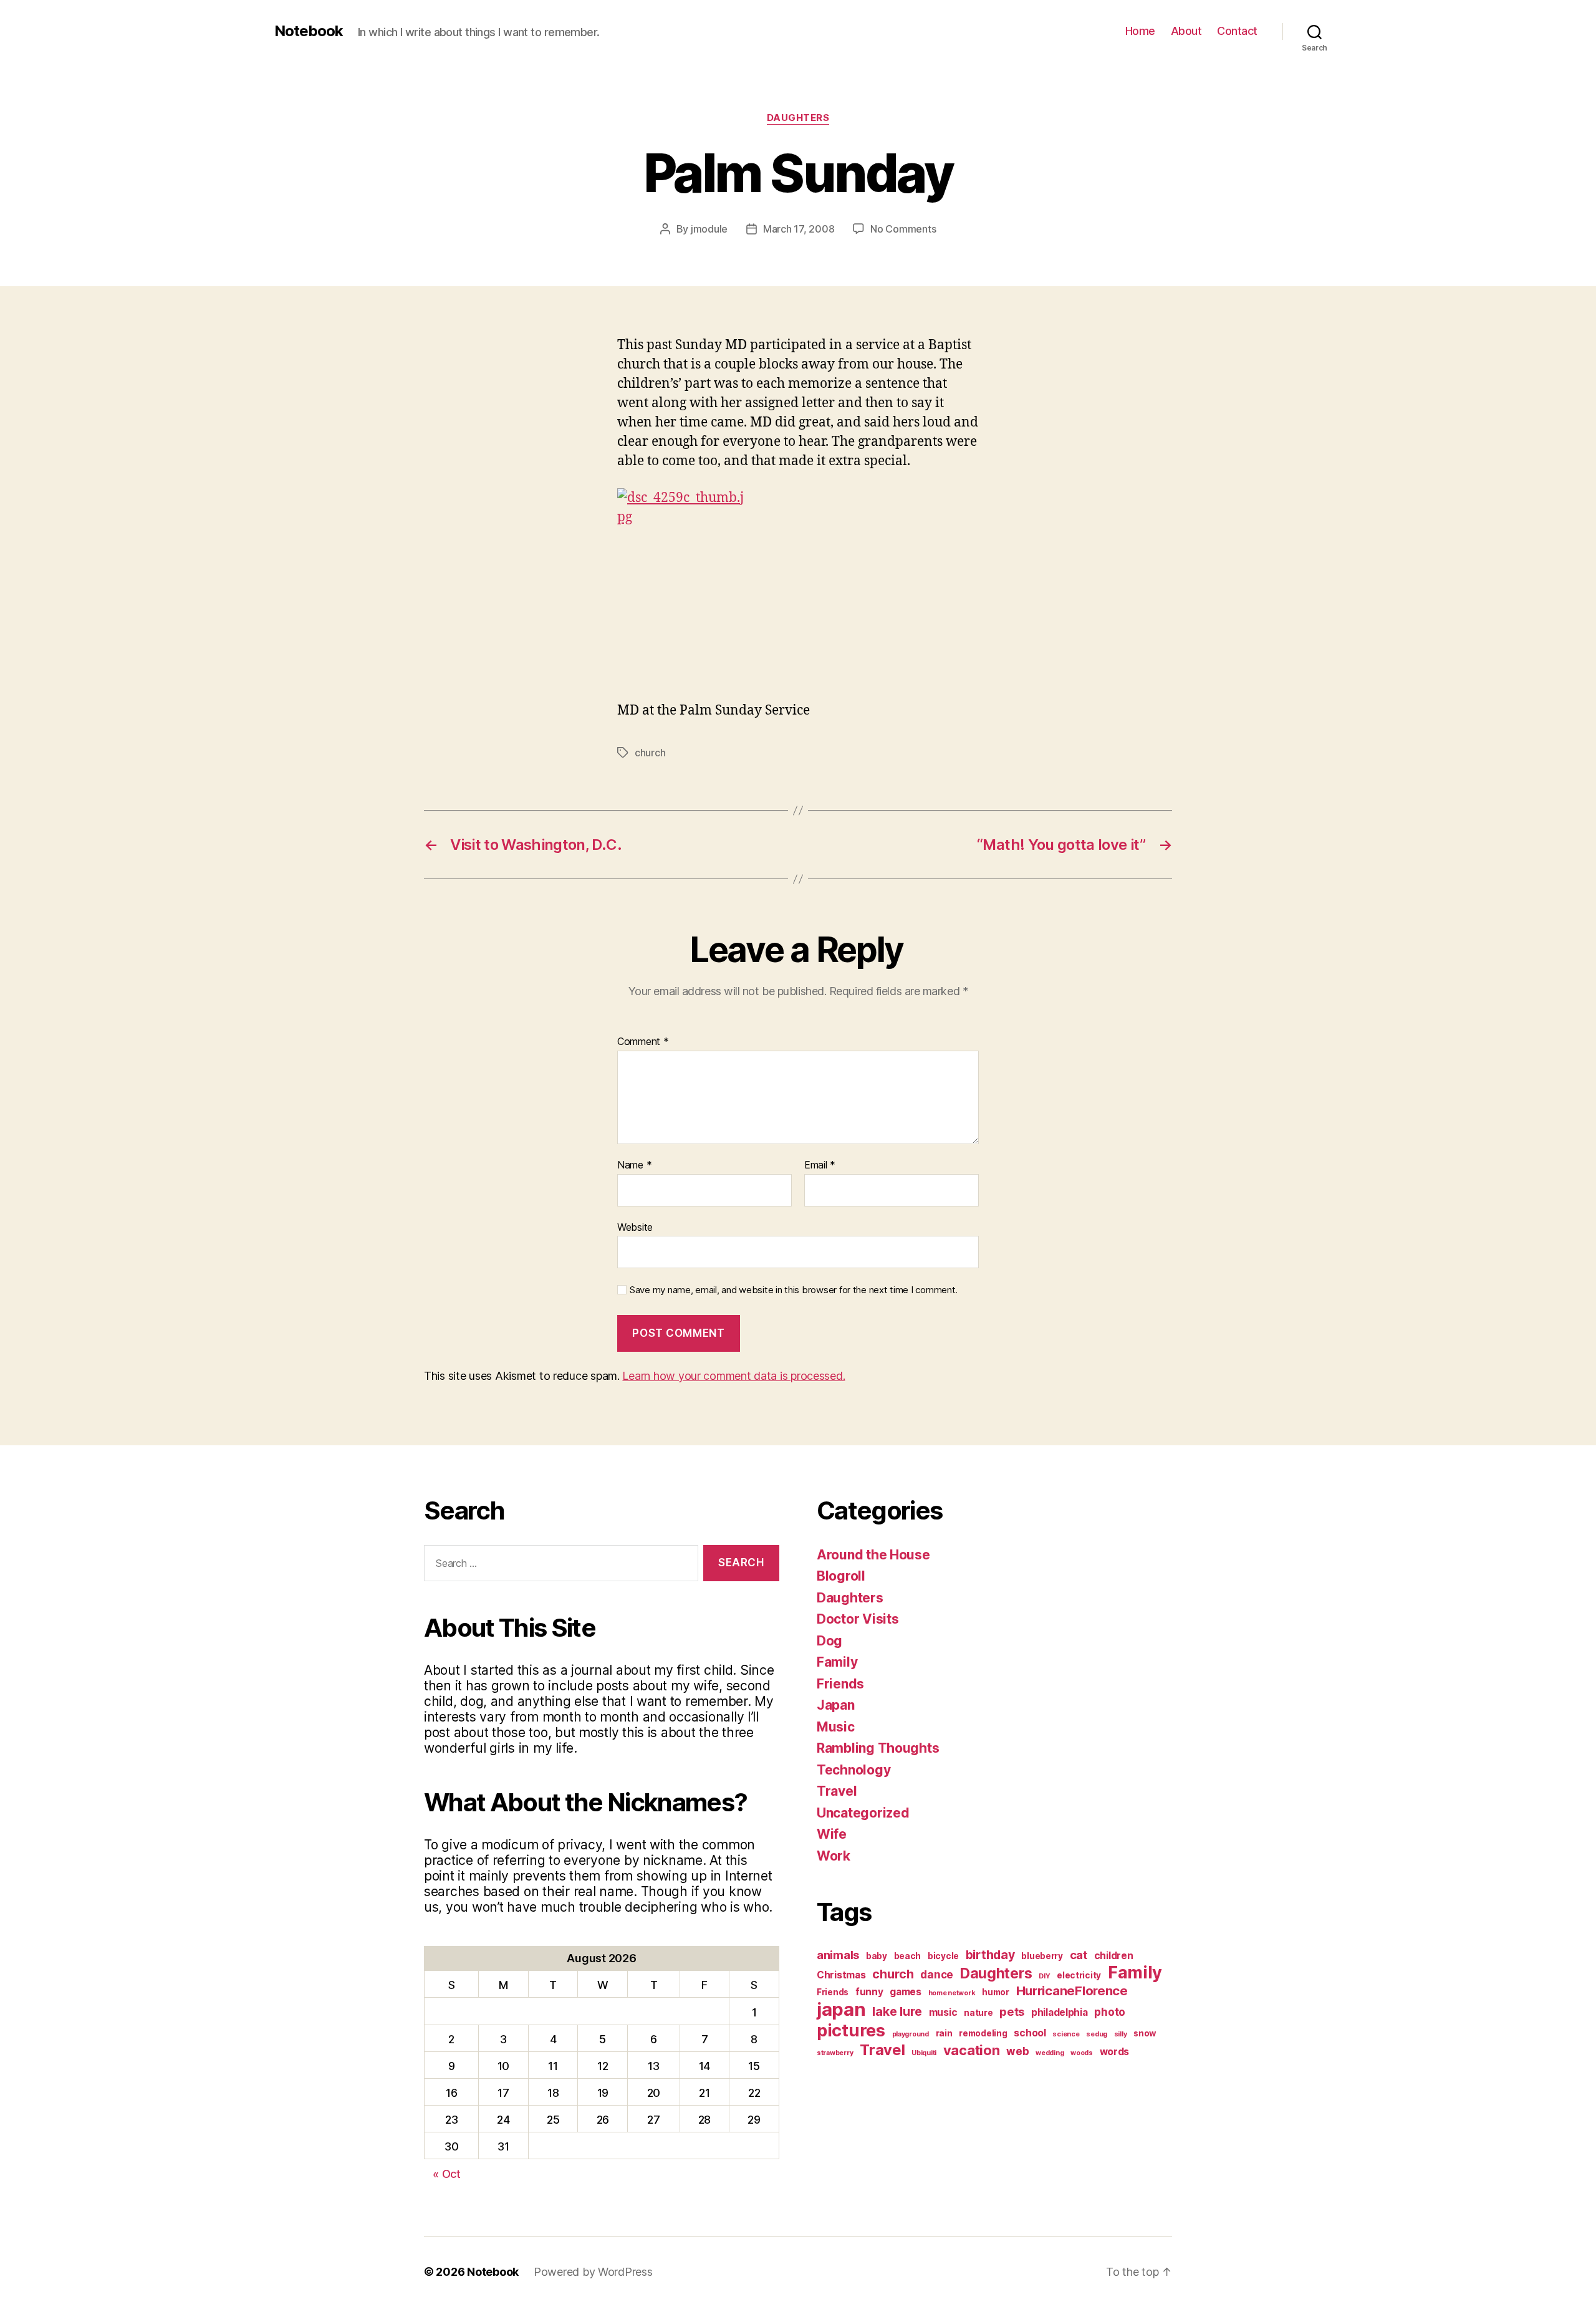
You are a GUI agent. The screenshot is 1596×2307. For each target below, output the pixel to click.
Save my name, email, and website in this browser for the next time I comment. (794, 1290)
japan (841, 2009)
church (650, 753)
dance (937, 1974)
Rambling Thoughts (878, 1748)
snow (1145, 2033)
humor (996, 1992)
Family (837, 1662)
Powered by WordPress (593, 2272)
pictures (851, 2030)
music (943, 2012)
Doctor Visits (858, 1619)
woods (1082, 2053)
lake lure (897, 2011)
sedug (1097, 2034)
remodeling (983, 2033)
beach (908, 1956)
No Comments (903, 229)
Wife (832, 1834)
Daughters (798, 118)
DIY (1044, 1976)
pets (1012, 2011)
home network (952, 1993)
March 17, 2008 (799, 229)
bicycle (943, 1956)
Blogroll (841, 1576)
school (1030, 2033)
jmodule (709, 229)
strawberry (835, 2053)
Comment (643, 1042)
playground (911, 2034)
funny (869, 1992)
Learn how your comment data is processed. (733, 1376)
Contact (1237, 31)
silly (1121, 2034)
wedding (1050, 2053)
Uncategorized (863, 1813)
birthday (990, 1955)
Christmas (841, 1975)
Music (836, 1727)
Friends (840, 1684)
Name (634, 1165)
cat (1079, 1955)
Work (834, 1856)
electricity (1079, 1975)
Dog (829, 1641)
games (906, 1992)
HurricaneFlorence (1072, 1991)
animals (838, 1955)
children (1114, 1956)
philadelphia (1060, 2012)
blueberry (1042, 1956)
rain (944, 2033)
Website (635, 1227)
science (1066, 2034)
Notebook (309, 31)
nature (978, 2013)
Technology (853, 1770)
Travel (837, 1791)
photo (1110, 2012)
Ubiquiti (924, 2053)
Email (820, 1165)
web (1017, 2051)
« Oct (447, 2174)
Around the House (873, 1555)
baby (877, 1956)
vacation (972, 2050)
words (1115, 2052)
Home (1140, 31)
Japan (836, 1705)
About (1186, 31)
